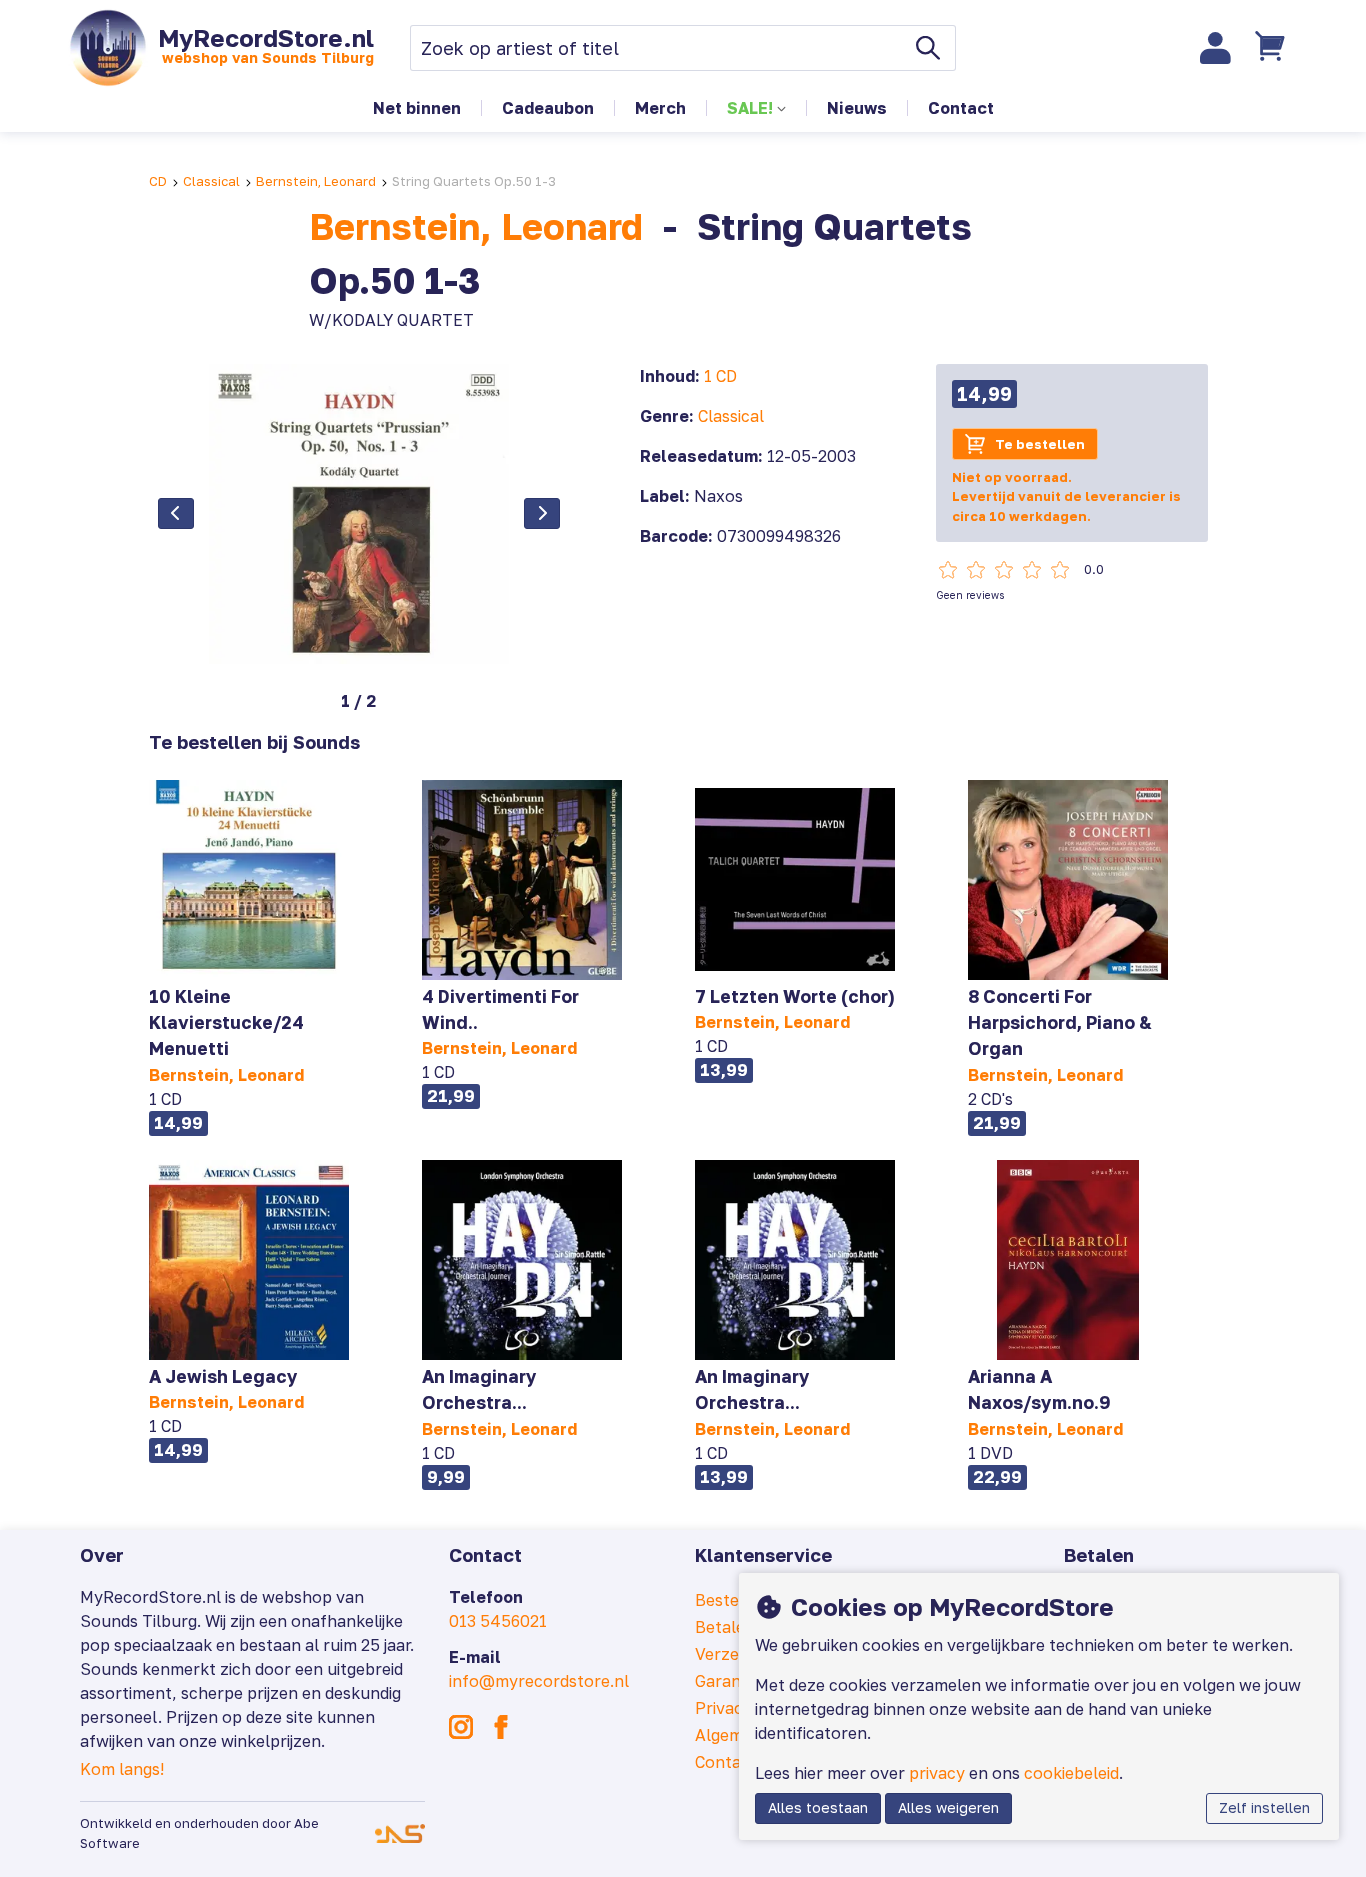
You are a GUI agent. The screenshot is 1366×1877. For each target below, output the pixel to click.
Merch (660, 108)
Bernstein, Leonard (316, 181)
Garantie (727, 1681)
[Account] (1216, 48)
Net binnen (417, 108)
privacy (937, 1773)
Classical (211, 181)
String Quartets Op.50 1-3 (474, 181)
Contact (961, 108)
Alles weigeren (948, 1807)
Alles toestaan (818, 1807)
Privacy (723, 1708)
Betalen (725, 1627)
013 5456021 (498, 1621)
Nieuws (857, 108)
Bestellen (731, 1600)
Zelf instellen (1264, 1807)
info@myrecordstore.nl (539, 1681)
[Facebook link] (501, 1727)
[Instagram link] (461, 1727)
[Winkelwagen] (1273, 48)
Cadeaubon (548, 108)
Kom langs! (122, 1769)
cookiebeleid (1071, 1773)
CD (158, 181)
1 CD (720, 376)
